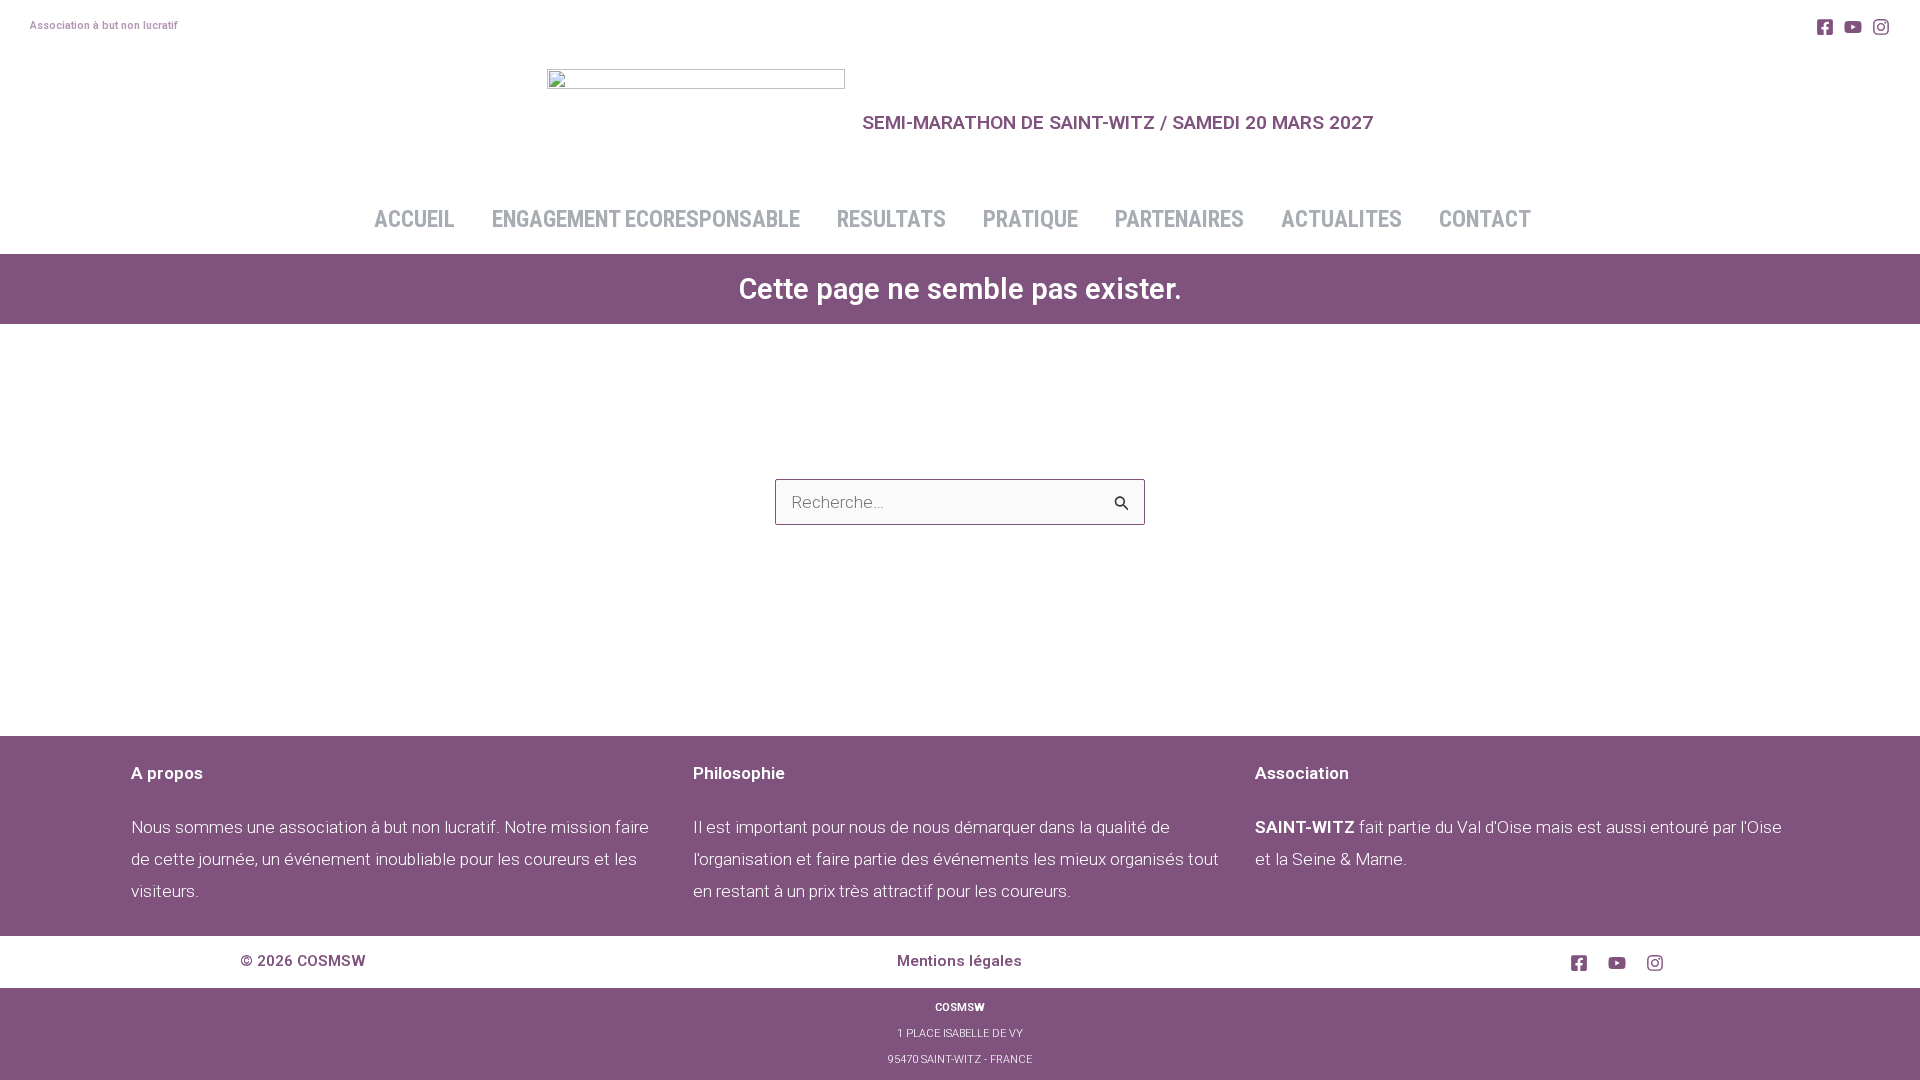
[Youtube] (1853, 27)
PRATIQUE (1030, 219)
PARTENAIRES (1179, 219)
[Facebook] (1825, 27)
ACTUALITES (1341, 219)
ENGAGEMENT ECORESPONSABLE (646, 219)
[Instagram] (1881, 27)
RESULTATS (891, 219)
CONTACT (1485, 219)
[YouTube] (1617, 963)
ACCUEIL (414, 219)
